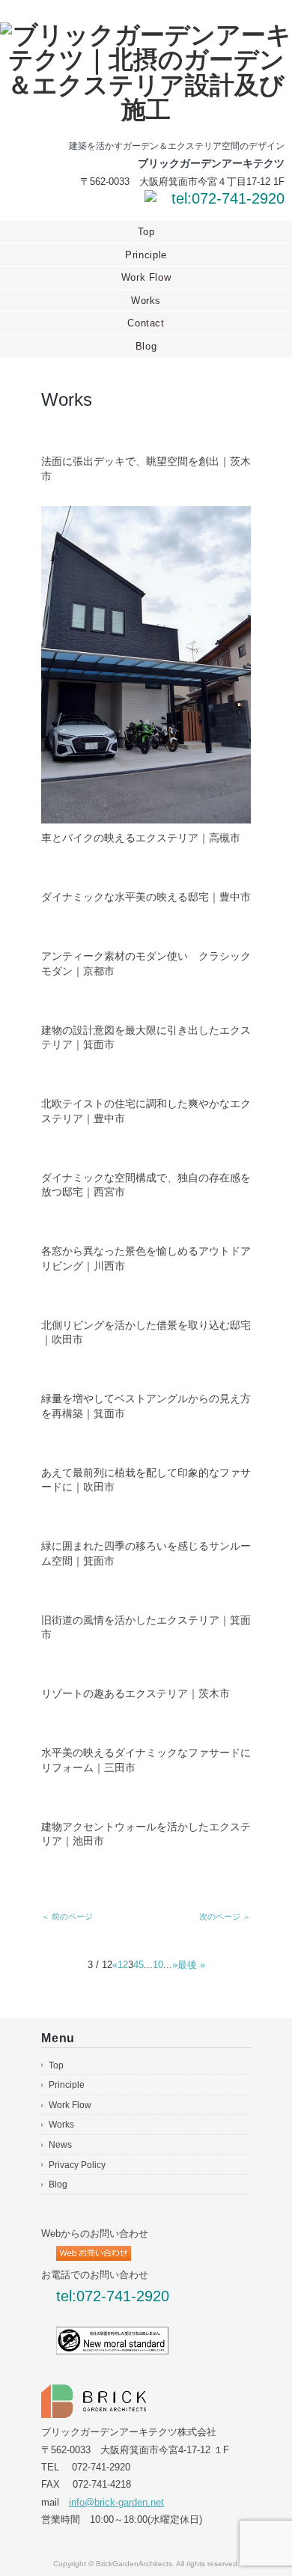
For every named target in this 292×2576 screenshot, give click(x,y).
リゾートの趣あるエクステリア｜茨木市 (136, 1693)
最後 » (191, 1965)
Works (146, 301)
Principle (146, 255)
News (60, 2145)
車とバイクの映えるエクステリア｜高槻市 (141, 838)
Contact (146, 323)
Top (146, 232)
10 (158, 1965)
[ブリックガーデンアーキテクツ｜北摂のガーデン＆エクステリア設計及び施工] (146, 35)
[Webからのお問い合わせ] (150, 199)
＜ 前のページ (67, 1916)
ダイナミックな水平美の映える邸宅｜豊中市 (146, 897)
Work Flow (146, 277)
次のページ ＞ (225, 1916)
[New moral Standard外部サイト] (112, 2335)
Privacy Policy (77, 2165)
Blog (146, 346)
